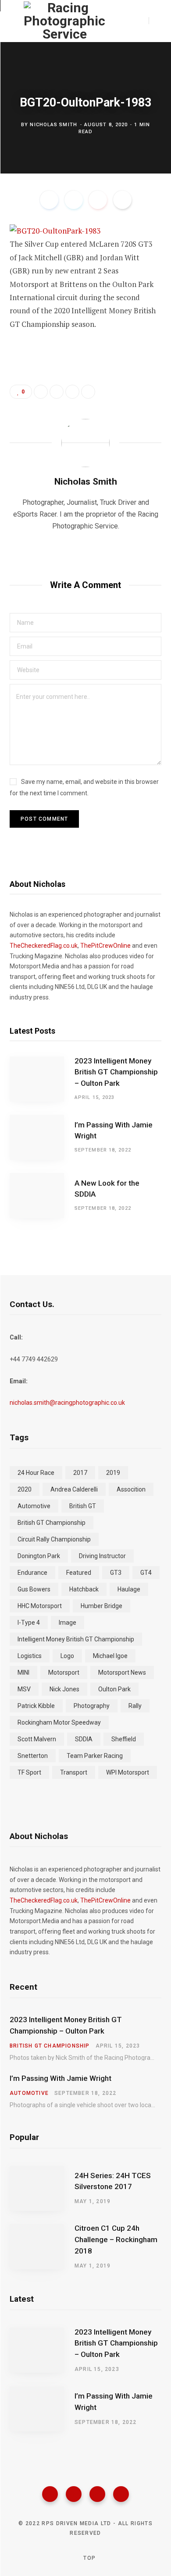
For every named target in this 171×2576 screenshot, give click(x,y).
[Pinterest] (98, 200)
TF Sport (29, 1772)
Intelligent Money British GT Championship (76, 1639)
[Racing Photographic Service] (64, 21)
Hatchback (84, 1589)
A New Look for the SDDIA (107, 1189)
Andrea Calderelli (74, 1489)
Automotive (34, 1506)
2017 (80, 1473)
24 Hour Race (36, 1473)
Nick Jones (64, 1689)
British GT (83, 1506)
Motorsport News (122, 1672)
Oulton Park (114, 1689)
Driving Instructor (102, 1556)
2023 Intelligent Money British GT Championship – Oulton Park (116, 1072)
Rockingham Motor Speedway (59, 1722)
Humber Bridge (102, 1606)
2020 (25, 1489)
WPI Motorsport (128, 1772)
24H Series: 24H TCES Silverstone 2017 (113, 2181)
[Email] (122, 200)
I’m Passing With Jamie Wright (114, 1130)
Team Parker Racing (95, 1756)
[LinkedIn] (72, 392)
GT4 (146, 1573)
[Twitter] (74, 2494)
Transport (74, 1772)
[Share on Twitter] (74, 200)
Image (68, 1623)
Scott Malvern (37, 1739)
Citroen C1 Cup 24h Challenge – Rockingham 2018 (116, 2239)
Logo (67, 1656)
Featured (79, 1573)
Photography (92, 1706)
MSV (24, 1689)
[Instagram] (97, 2494)
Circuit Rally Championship (54, 1539)
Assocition (131, 1489)
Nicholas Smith (53, 124)
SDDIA (84, 1739)
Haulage (129, 1589)
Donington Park (39, 1556)
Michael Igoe (110, 1656)
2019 (113, 1473)
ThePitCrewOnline (105, 946)
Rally (135, 1706)
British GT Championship (52, 1523)
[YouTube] (121, 2494)
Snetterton (33, 1756)
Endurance (32, 1573)
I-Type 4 (29, 1623)
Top (89, 2558)
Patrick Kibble (36, 1706)
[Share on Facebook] (49, 200)
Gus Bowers (34, 1589)
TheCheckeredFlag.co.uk (44, 946)
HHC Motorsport (40, 1606)
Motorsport (64, 1672)
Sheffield (124, 1739)
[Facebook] (50, 2494)
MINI (23, 1672)
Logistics (30, 1656)
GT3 (116, 1573)
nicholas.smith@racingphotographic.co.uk (67, 1403)
